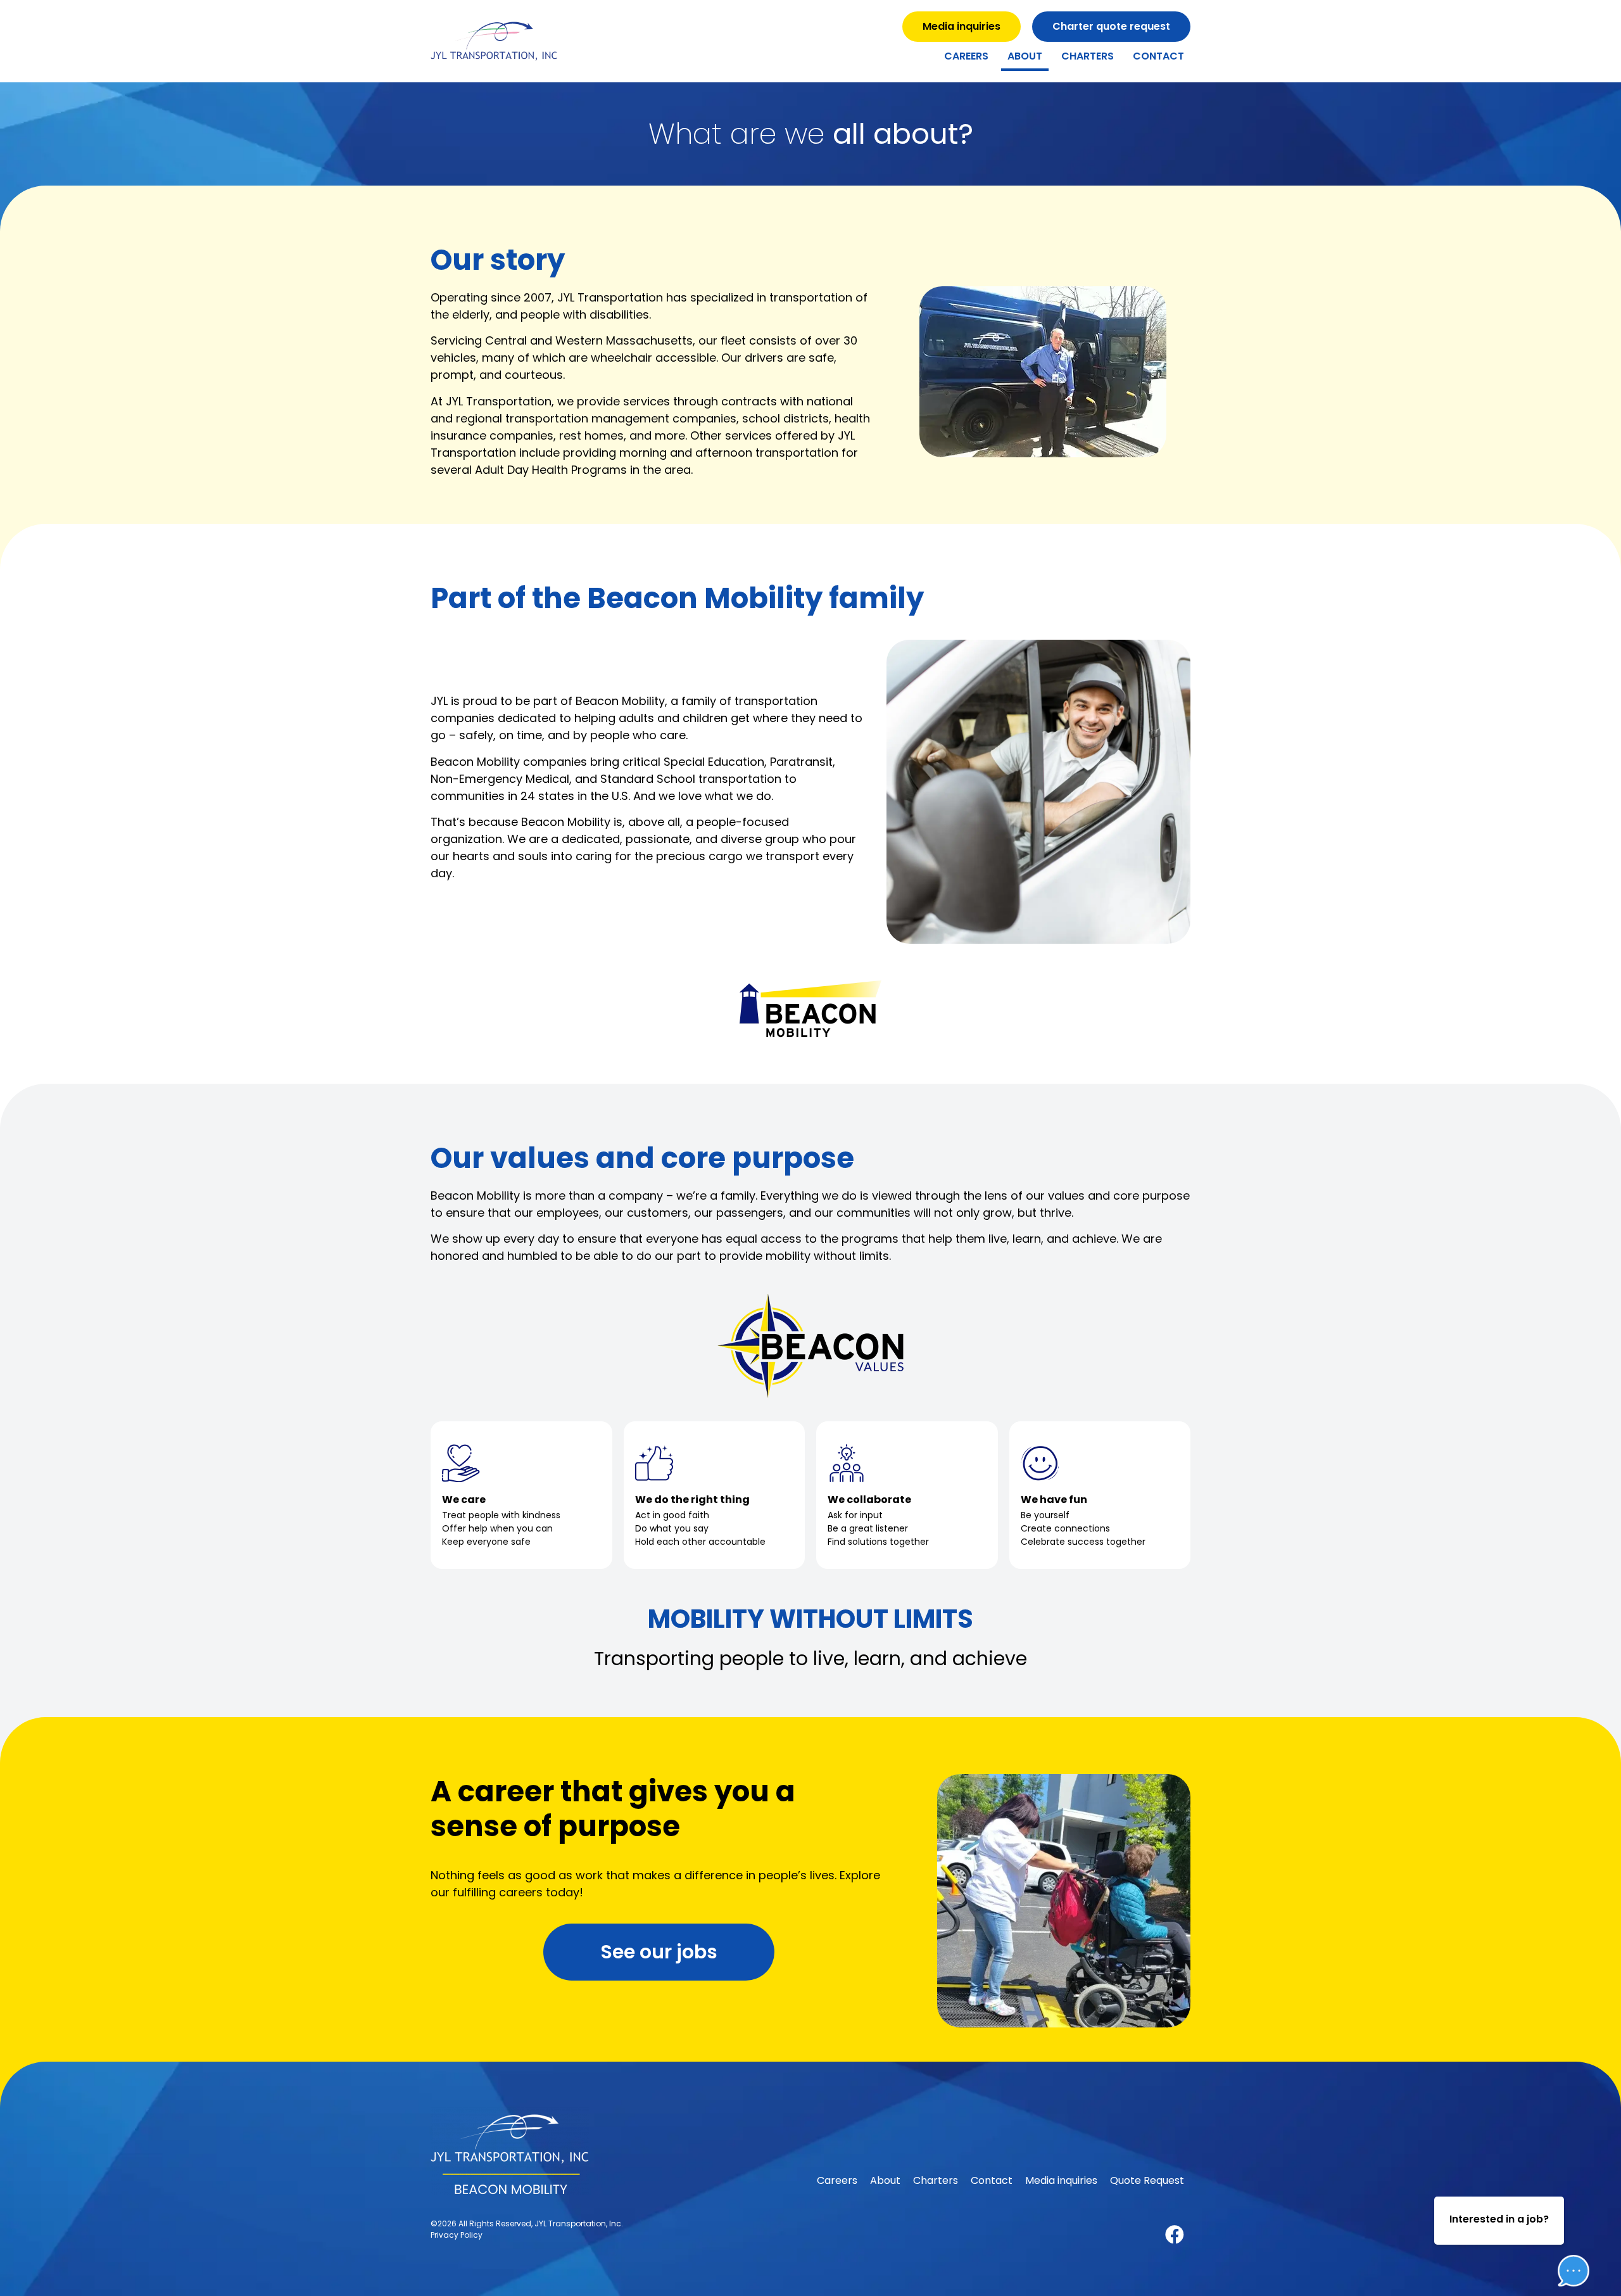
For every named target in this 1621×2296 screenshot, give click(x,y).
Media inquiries (1061, 2180)
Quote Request (1147, 2180)
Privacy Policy (457, 2235)
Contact (1158, 56)
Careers (966, 56)
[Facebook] (1175, 2235)
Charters (1088, 56)
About (1025, 56)
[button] (1564, 2232)
